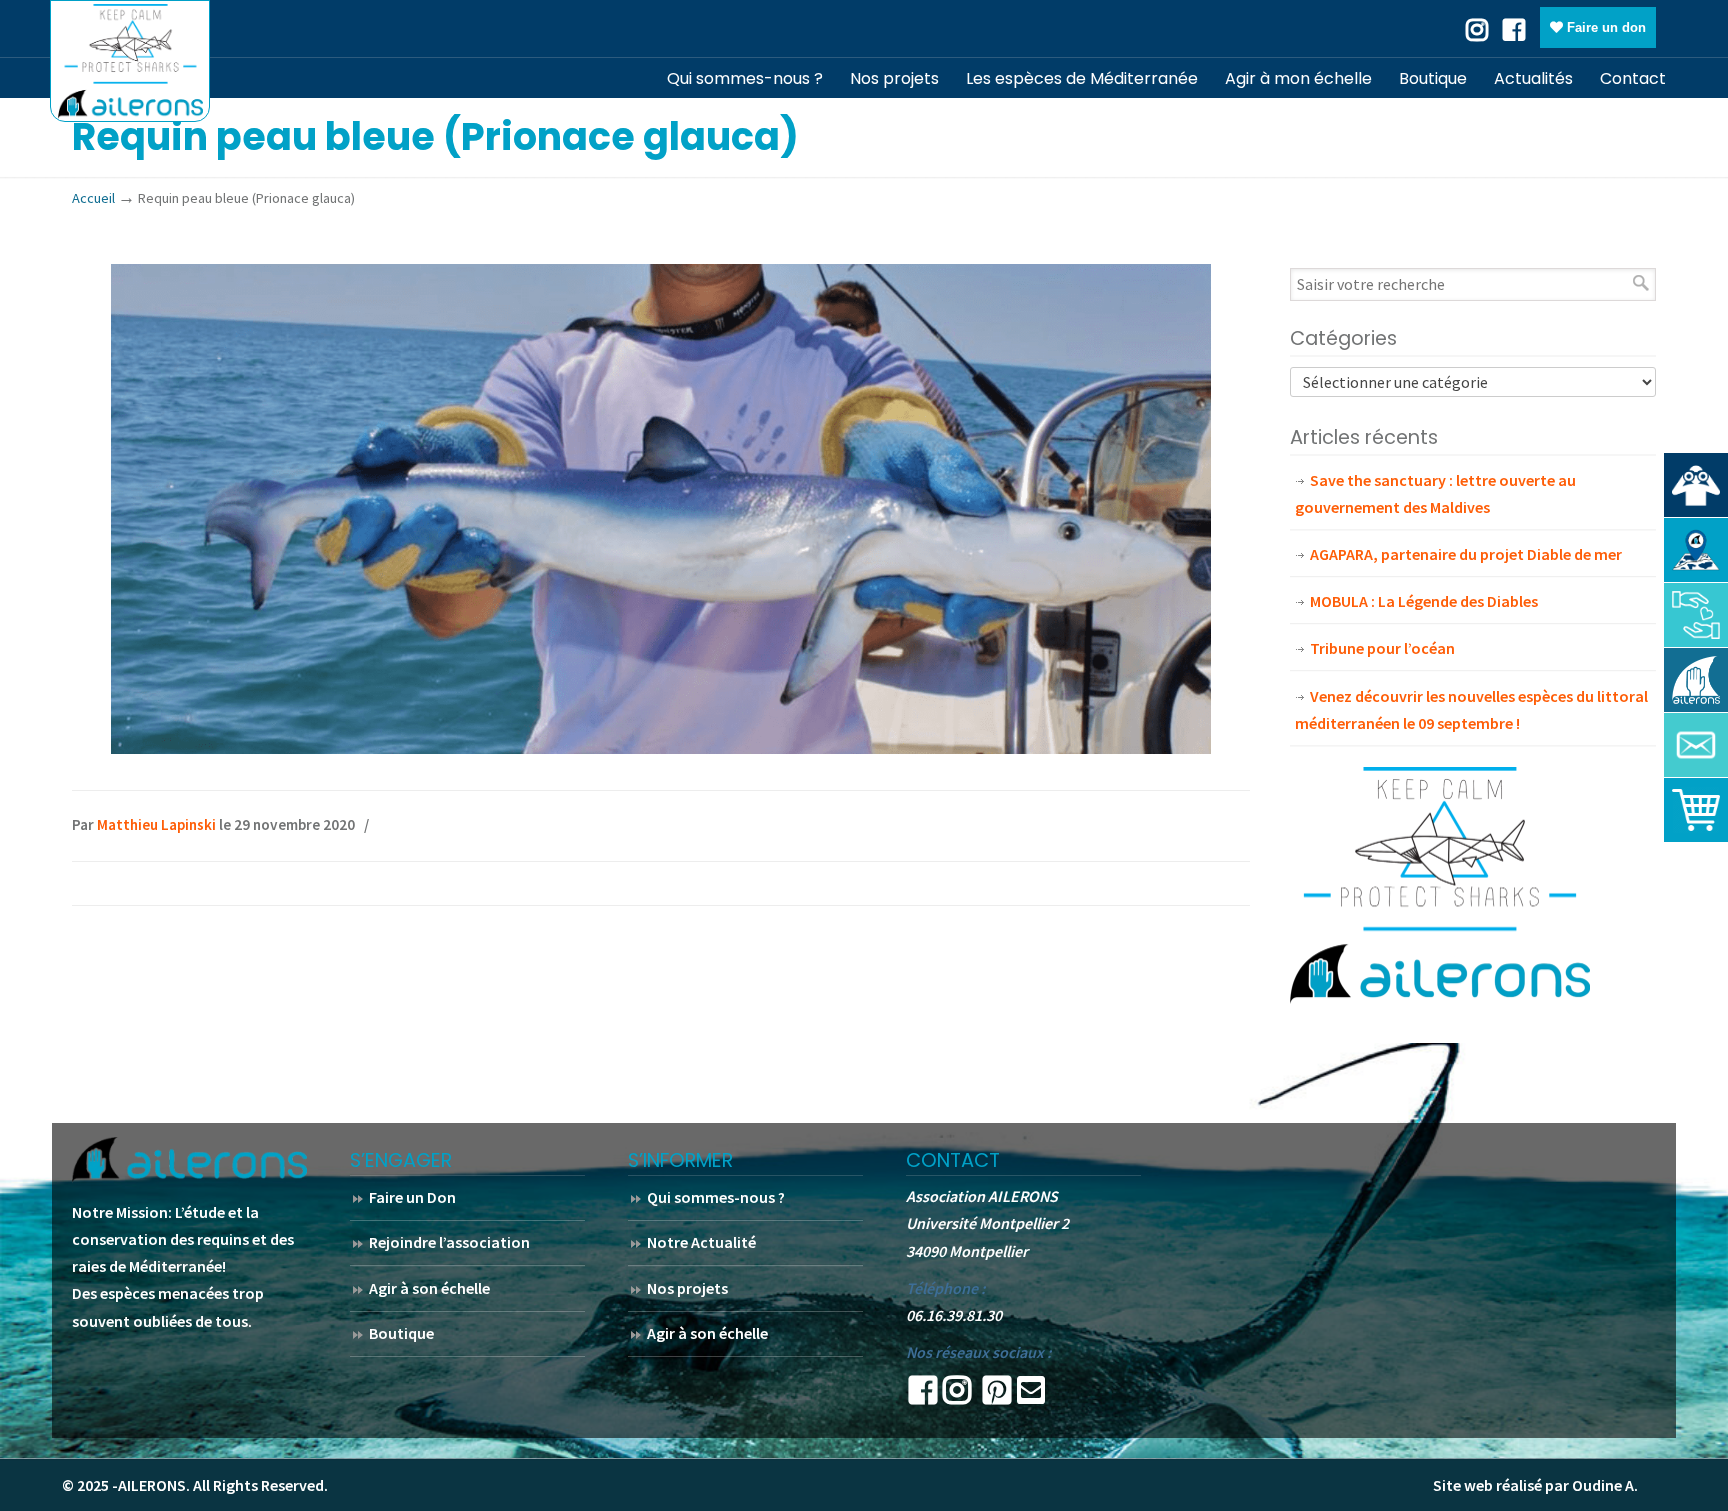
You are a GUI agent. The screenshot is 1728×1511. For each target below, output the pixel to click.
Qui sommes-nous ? (716, 1197)
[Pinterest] (997, 1396)
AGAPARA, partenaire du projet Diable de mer (1466, 554)
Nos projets (687, 1288)
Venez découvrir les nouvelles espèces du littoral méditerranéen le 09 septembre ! (1471, 709)
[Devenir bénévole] (1696, 680)
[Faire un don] (1696, 615)
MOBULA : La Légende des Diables (1424, 601)
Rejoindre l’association (449, 1242)
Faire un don (1604, 27)
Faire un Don (412, 1197)
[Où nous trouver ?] (1696, 485)
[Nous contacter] (1696, 745)
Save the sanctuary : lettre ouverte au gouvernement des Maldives (1435, 493)
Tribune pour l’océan (1382, 648)
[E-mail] (1031, 1396)
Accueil (93, 198)
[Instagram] (957, 1396)
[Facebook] (1514, 28)
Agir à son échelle (429, 1288)
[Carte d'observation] (1696, 550)
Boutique (401, 1333)
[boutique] (1696, 810)
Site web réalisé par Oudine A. (1535, 1485)
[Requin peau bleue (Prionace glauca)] (661, 748)
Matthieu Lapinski (156, 824)
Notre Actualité (701, 1242)
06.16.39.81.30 (954, 1315)
